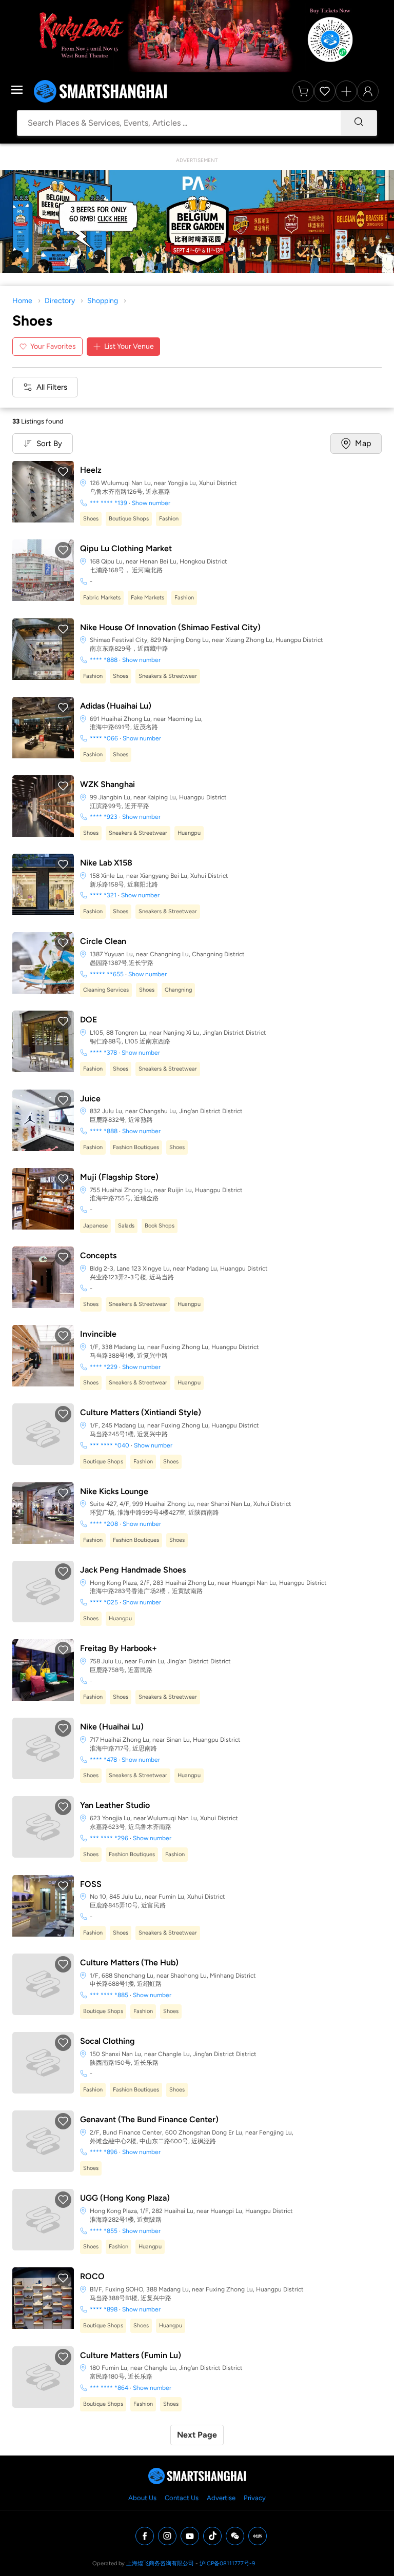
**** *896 (104, 2152)
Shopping (103, 301)
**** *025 (104, 1602)
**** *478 (103, 1760)
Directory (60, 301)
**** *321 (103, 895)
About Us (142, 2498)
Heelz (91, 470)
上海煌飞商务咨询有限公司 (160, 2563)
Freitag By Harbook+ (119, 1648)
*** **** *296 (109, 1838)
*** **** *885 (109, 1995)
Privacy (255, 2498)
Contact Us (182, 2498)
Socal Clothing (107, 2041)
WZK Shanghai (107, 784)
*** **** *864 (109, 2388)
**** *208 (104, 1524)
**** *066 (104, 738)
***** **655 (107, 974)
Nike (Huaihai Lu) (112, 1727)
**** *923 (104, 817)
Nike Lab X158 (106, 863)
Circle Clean (103, 941)
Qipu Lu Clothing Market (126, 548)
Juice (90, 1099)
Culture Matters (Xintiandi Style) (141, 1412)
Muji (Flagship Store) (119, 1177)
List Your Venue (129, 346)
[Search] (359, 123)
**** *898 (104, 2309)
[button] (63, 472)
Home (22, 301)
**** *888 (104, 660)
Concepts (98, 1255)
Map (363, 443)
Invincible (98, 1334)
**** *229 (104, 1367)
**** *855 (104, 2231)
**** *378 (103, 1053)
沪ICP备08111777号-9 (227, 2563)
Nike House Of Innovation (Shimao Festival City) (170, 627)
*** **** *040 (110, 1445)
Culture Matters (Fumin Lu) (131, 2355)
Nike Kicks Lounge (114, 1491)
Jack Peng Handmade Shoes (133, 1570)
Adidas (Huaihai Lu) (116, 706)
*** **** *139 (109, 503)
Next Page (197, 2435)
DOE (88, 1020)
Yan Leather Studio (115, 1805)
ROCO (92, 2276)
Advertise (221, 2498)
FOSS (91, 1884)
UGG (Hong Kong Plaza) (125, 2198)
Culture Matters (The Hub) (129, 1963)
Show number (151, 503)
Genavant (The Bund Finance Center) (149, 2119)
